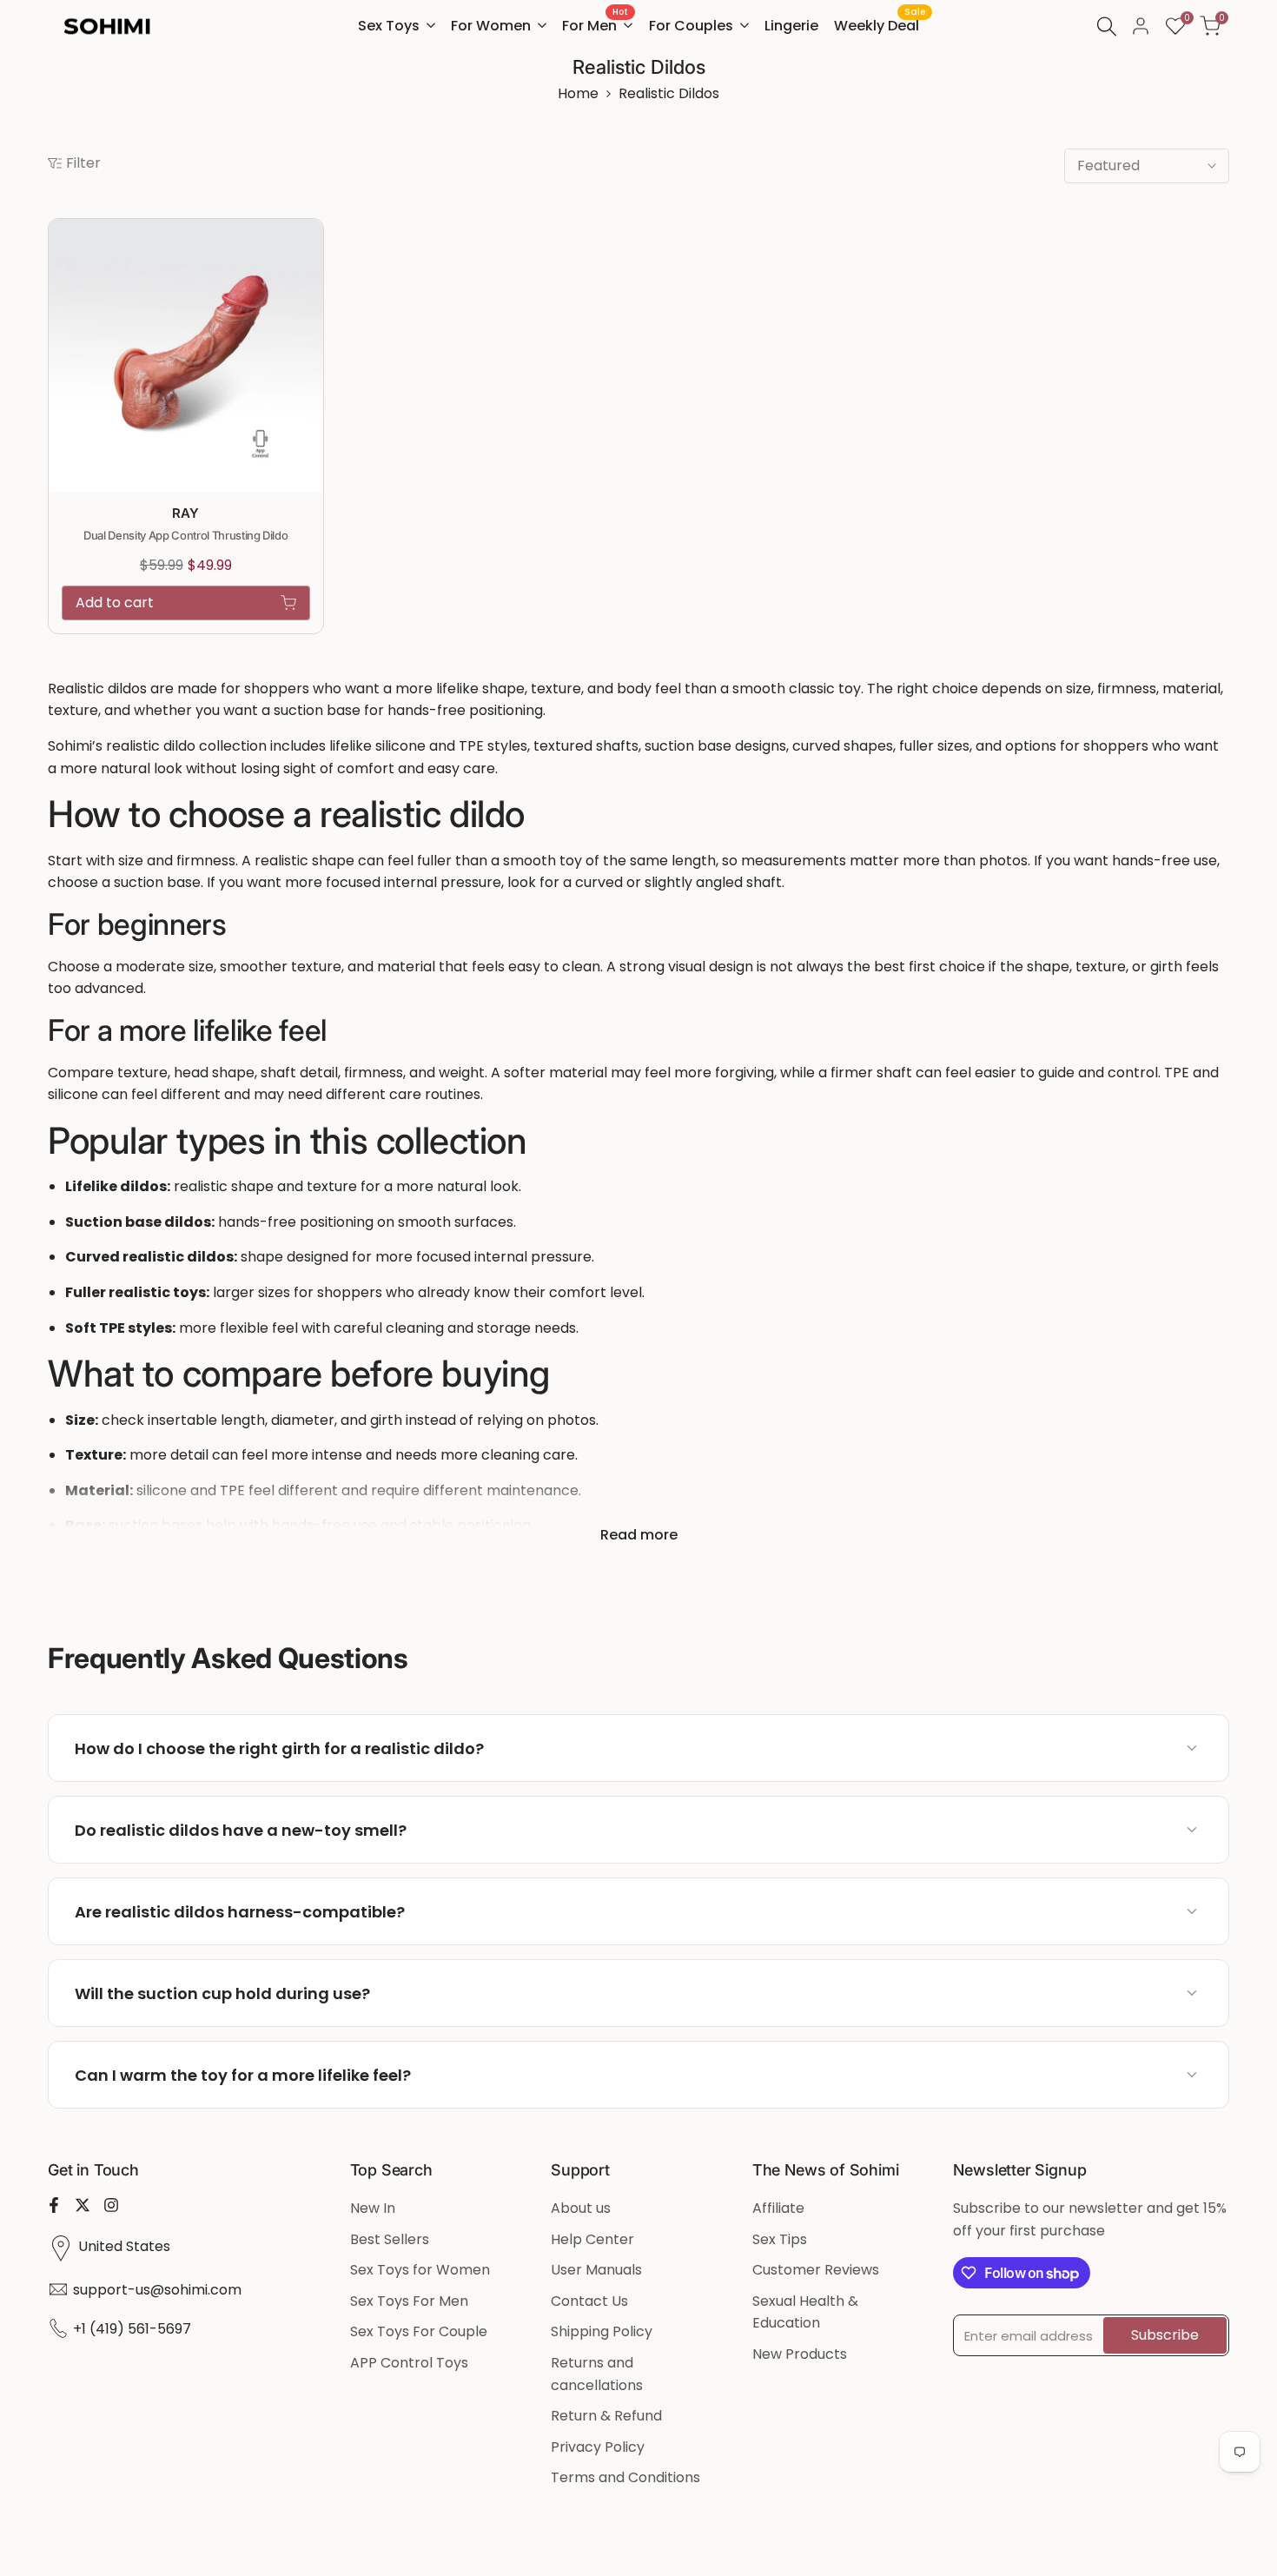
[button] (314, 242)
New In (373, 2208)
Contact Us (589, 2301)
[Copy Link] (1159, 1748)
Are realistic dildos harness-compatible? (240, 1912)
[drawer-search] (1107, 26)
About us (581, 2208)
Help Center (592, 2239)
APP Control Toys (409, 2363)
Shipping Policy (602, 2331)
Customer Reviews (816, 2270)
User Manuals (596, 2270)
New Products (800, 2354)
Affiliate (778, 2208)
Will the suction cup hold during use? (222, 1993)
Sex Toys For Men (409, 2301)
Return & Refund (606, 2416)
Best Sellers (390, 2239)
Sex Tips (780, 2239)
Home (578, 93)
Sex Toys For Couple (419, 2331)
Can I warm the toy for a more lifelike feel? (243, 2075)
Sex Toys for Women (420, 2270)
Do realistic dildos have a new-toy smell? (241, 1830)
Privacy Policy (598, 2447)
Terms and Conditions (625, 2477)
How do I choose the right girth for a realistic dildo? (279, 1748)
